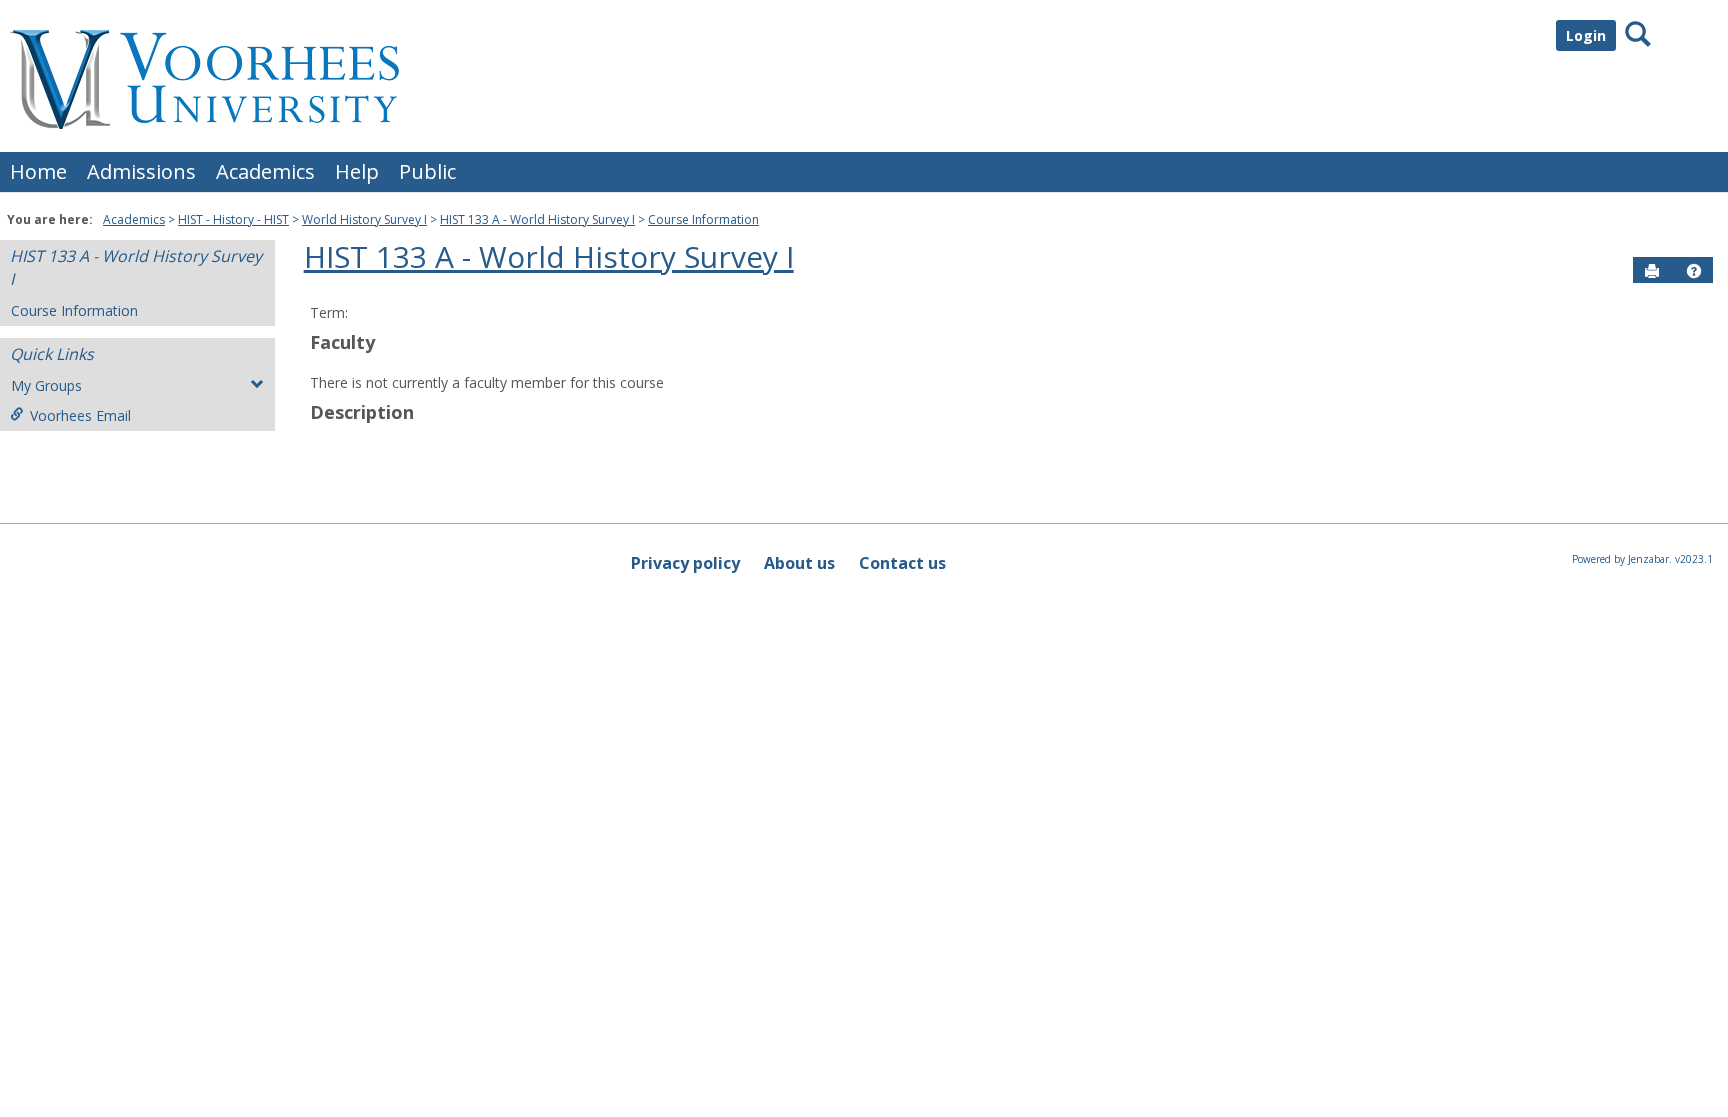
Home (38, 171)
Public (427, 171)
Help (357, 171)
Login (1586, 35)
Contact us (902, 563)
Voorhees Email (80, 415)
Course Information (703, 219)
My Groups (46, 385)
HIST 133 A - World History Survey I (537, 219)
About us (799, 563)
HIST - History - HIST (233, 219)
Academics (265, 171)
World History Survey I (364, 219)
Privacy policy (685, 563)
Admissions (141, 171)
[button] (1694, 271)
